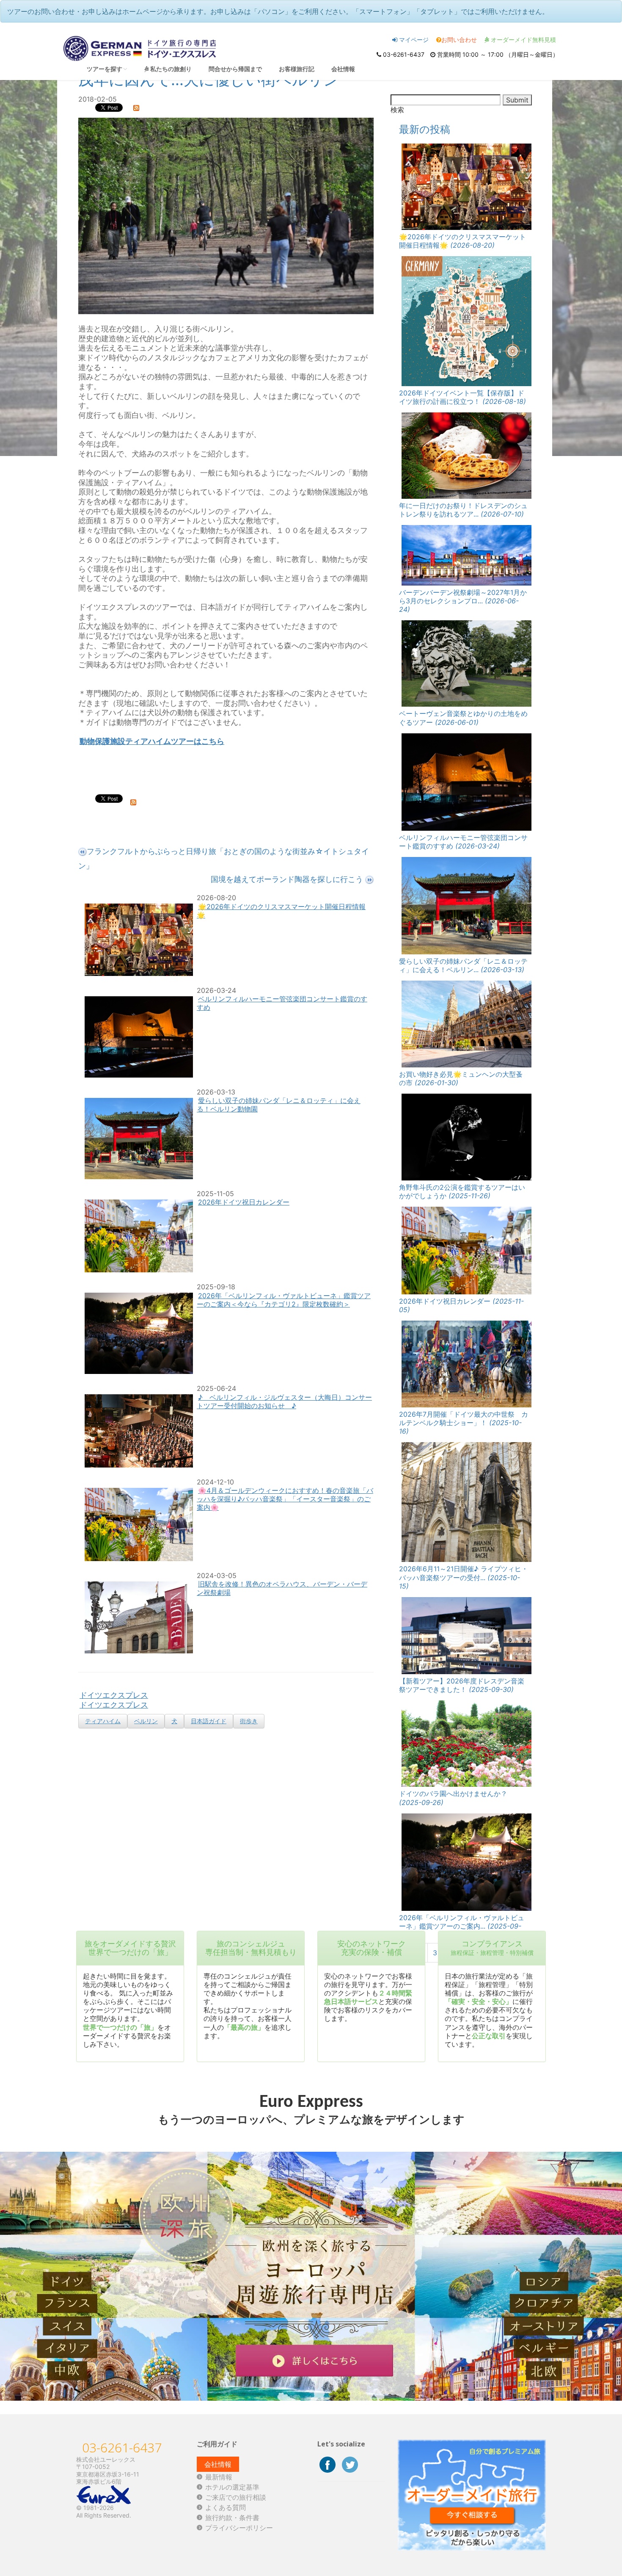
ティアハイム (103, 1721)
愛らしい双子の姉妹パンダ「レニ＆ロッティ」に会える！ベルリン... (463, 965)
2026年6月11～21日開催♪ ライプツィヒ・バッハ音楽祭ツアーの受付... (464, 1577)
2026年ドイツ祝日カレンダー (244, 1202)
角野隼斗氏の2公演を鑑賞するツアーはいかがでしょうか (462, 1191)
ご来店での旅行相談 (236, 2497)
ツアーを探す (105, 69)
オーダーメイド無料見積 (523, 40)
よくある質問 (226, 2507)
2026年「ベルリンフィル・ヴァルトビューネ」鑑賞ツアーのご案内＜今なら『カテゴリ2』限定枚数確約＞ (284, 1300)
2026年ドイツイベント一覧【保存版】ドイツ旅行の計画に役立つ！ (462, 397)
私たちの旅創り (170, 69)
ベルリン (146, 1721)
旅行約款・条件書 (232, 2518)
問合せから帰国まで (235, 69)
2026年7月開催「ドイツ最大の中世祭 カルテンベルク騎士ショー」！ (464, 1423)
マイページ (413, 40)
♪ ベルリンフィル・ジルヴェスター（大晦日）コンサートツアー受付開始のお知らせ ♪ (284, 1401)
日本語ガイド (209, 1721)
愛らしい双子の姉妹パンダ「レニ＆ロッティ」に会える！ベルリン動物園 (279, 1105)
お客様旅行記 (297, 69)
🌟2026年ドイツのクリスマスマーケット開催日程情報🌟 (281, 911)
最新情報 (219, 2477)
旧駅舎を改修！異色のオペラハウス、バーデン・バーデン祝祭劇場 (282, 1588)
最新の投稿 (425, 129)
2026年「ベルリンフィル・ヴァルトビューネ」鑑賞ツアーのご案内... (462, 1926)
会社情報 (343, 69)
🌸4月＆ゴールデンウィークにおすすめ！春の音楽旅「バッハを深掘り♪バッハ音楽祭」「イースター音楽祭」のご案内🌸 (285, 1499)
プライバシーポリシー (239, 2528)
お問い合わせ (459, 40)
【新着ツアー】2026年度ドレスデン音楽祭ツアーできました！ (462, 1685)
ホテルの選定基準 (232, 2487)
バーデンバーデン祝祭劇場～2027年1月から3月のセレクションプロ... (463, 601)
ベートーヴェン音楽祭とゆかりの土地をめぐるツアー (463, 718)
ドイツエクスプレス (114, 1695)
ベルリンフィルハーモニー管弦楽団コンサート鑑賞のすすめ (282, 1003)
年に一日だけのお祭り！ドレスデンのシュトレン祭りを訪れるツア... (463, 510)
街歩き (249, 1721)
